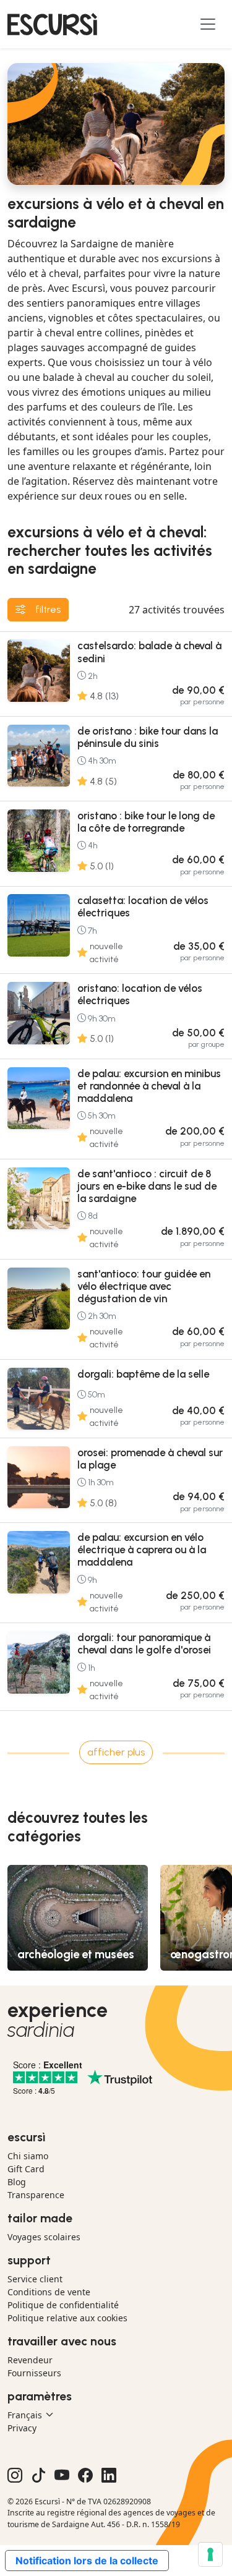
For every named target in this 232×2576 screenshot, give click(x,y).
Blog (17, 2182)
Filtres (48, 609)
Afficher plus (116, 1752)
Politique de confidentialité (63, 2305)
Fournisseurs (34, 2373)
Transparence (36, 2195)
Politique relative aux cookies (67, 2318)
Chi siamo (28, 2156)
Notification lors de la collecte (87, 2561)
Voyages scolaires (44, 2237)
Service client (35, 2279)
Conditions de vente (49, 2292)
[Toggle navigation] (208, 24)
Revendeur (30, 2360)
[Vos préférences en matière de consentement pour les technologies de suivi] (210, 2554)
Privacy (22, 2428)
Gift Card (26, 2169)
